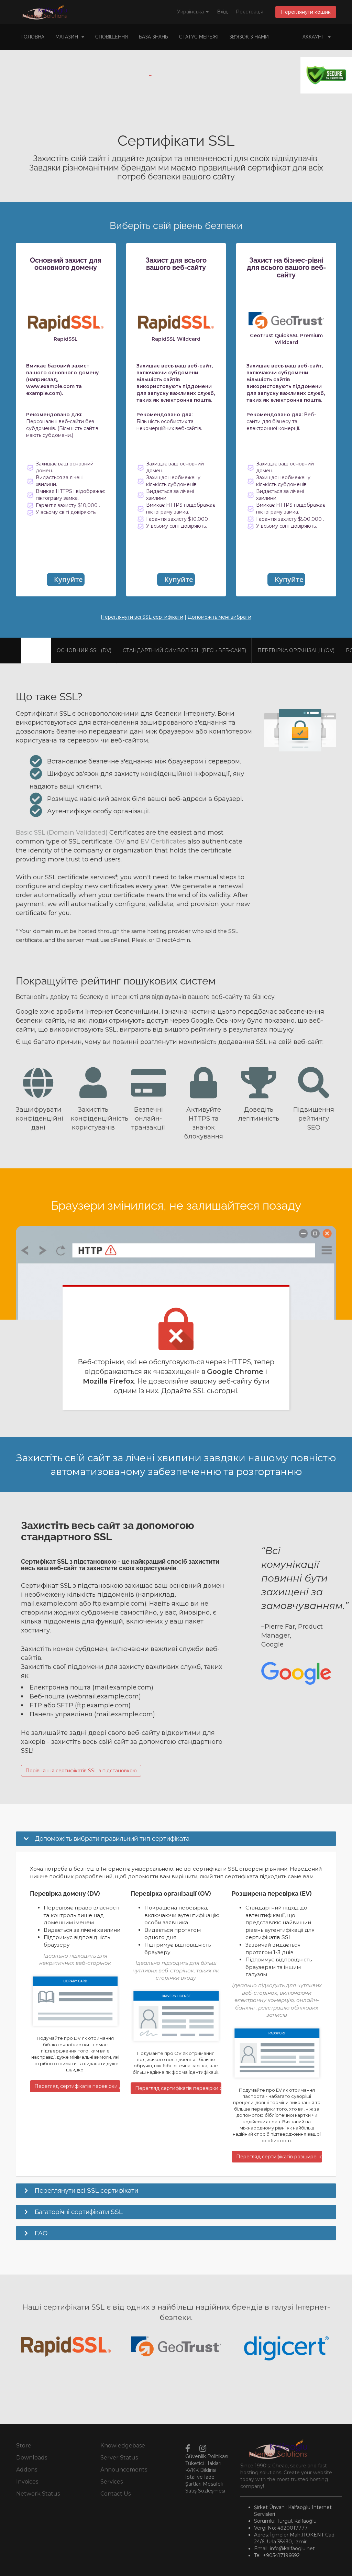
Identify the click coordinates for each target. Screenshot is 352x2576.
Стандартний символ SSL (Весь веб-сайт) (184, 650)
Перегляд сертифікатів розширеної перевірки (279, 2157)
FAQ (41, 2233)
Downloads (32, 2458)
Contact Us (115, 2494)
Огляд (36, 650)
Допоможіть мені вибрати (219, 617)
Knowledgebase (123, 2446)
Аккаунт (315, 37)
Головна (33, 37)
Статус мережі (199, 37)
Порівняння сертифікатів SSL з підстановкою (81, 1771)
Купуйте (68, 579)
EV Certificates (163, 841)
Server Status (119, 2458)
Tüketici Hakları (203, 2463)
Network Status (38, 2494)
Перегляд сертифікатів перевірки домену (77, 2086)
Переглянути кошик (306, 12)
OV (120, 841)
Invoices (27, 2482)
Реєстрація (250, 12)
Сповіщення (112, 37)
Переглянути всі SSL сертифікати (142, 617)
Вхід (222, 12)
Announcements (124, 2470)
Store (24, 2446)
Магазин (68, 37)
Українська (191, 12)
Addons (27, 2470)
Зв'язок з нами (249, 37)
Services (112, 2482)
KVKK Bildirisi (201, 2470)
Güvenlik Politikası (207, 2456)
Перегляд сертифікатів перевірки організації (178, 2088)
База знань (153, 37)
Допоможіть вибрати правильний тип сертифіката (112, 1838)
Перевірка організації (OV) (296, 650)
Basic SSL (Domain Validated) (62, 832)
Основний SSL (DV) (84, 650)
